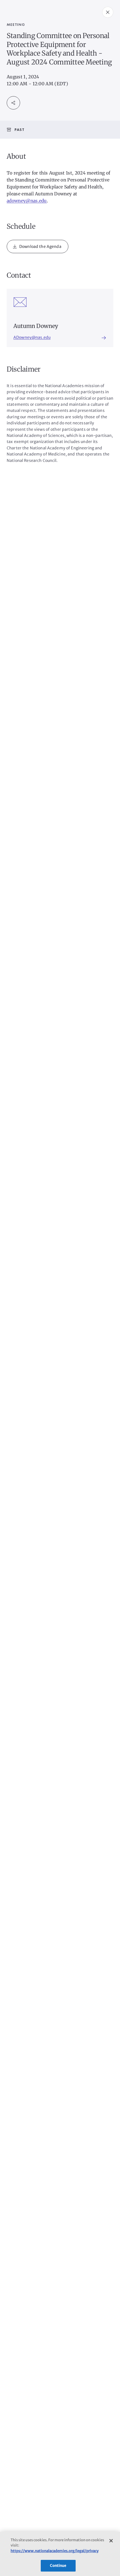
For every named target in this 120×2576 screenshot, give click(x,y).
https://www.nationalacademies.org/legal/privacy (55, 2551)
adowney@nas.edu (27, 201)
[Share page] (13, 103)
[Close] (111, 2541)
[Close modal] (108, 12)
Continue (58, 2566)
